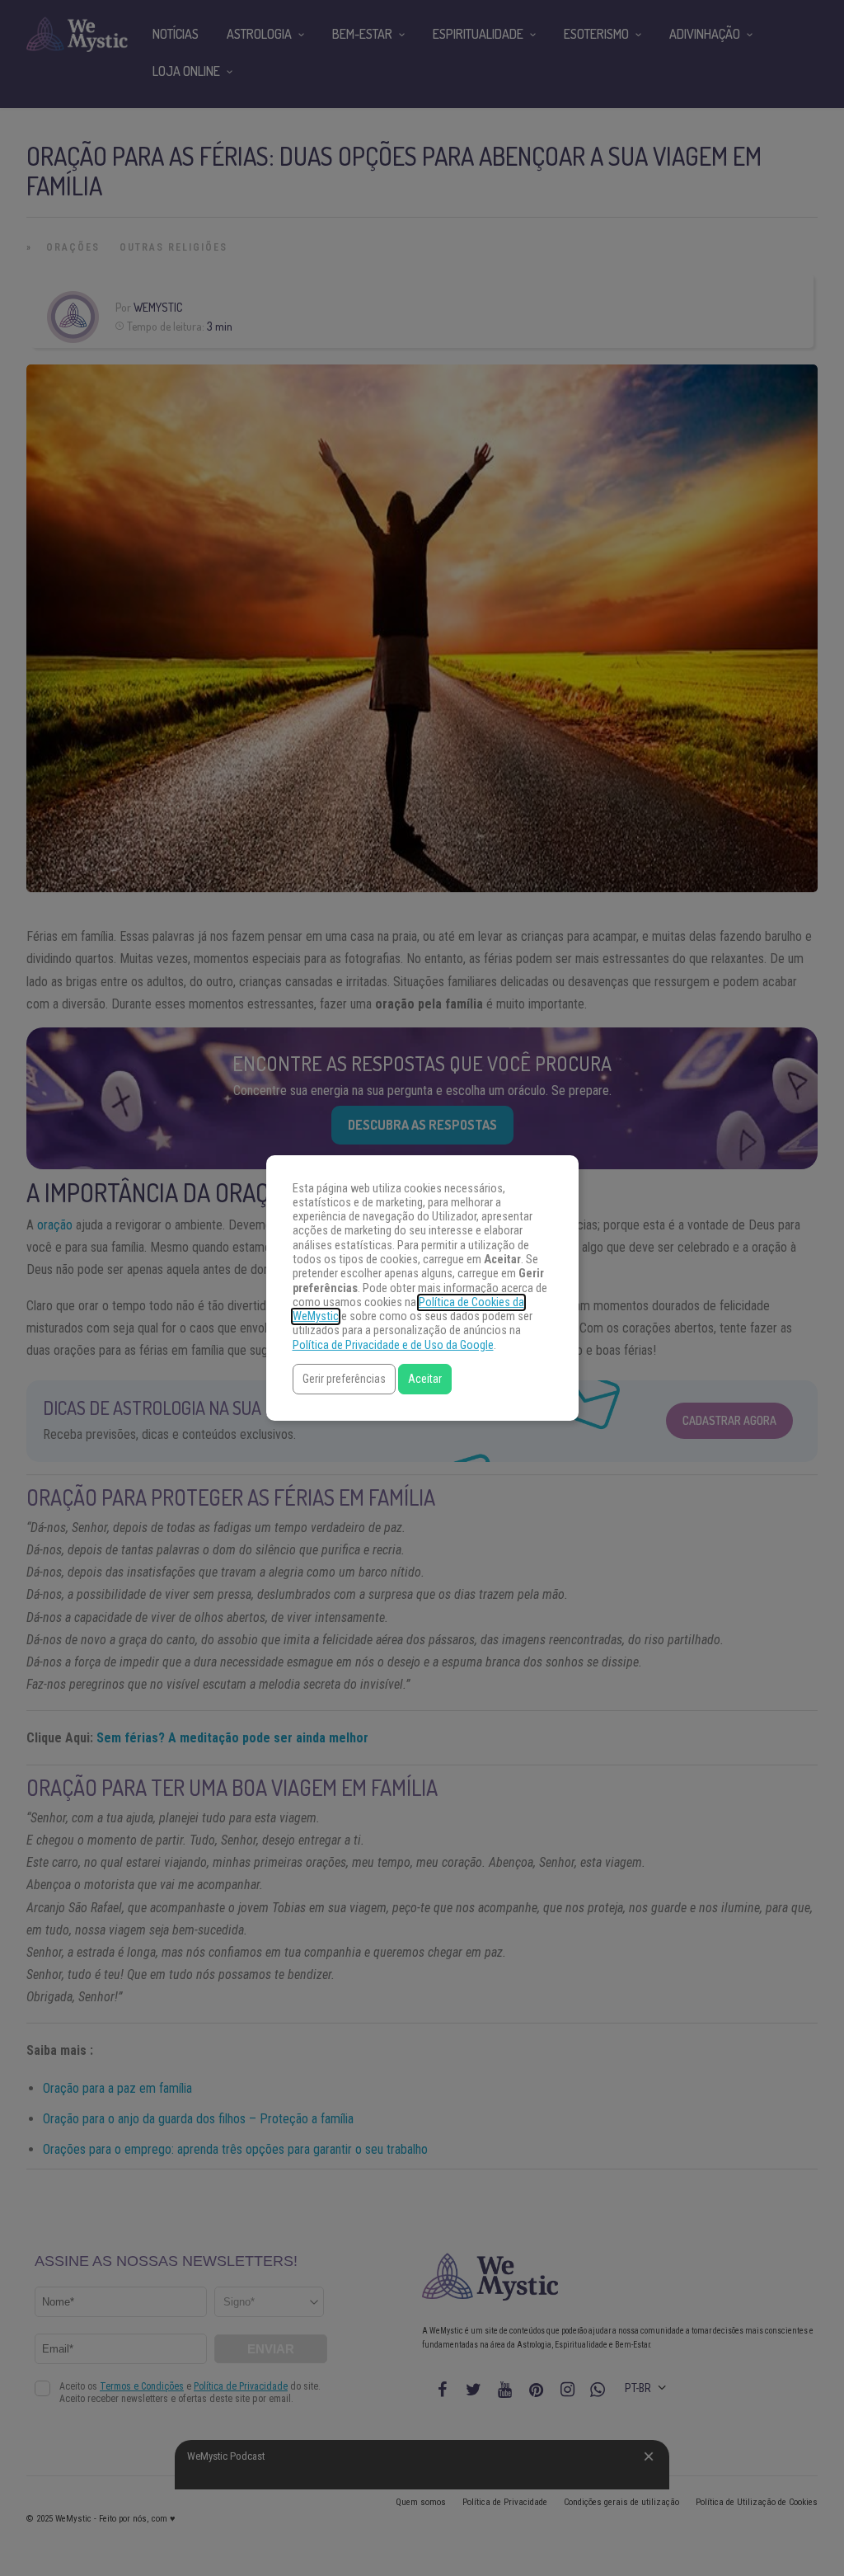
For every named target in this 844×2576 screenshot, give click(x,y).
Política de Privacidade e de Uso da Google (393, 1345)
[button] (344, 1379)
